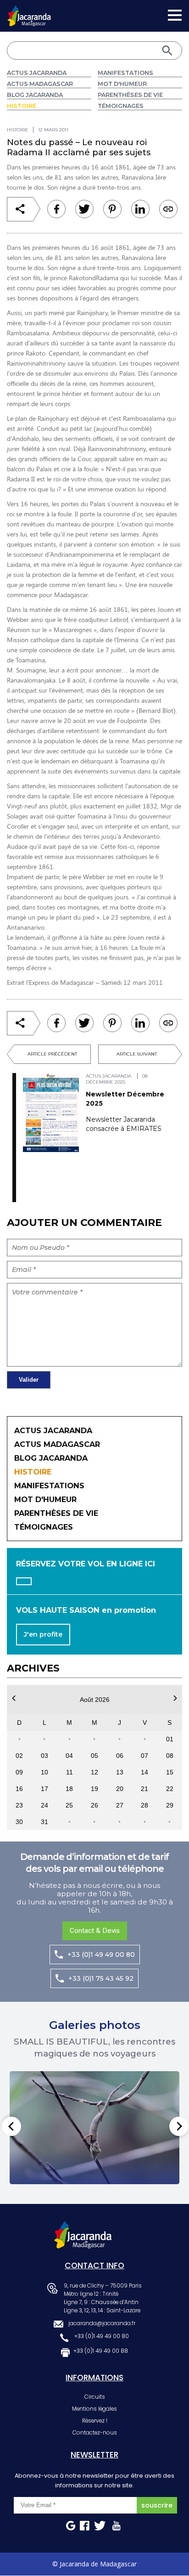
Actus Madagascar (40, 84)
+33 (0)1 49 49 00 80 (101, 1955)
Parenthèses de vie (130, 95)
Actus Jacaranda (37, 73)
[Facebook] (56, 209)
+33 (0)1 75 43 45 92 (101, 1978)
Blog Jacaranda (35, 95)
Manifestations (125, 73)
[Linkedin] (112, 209)
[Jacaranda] (29, 11)
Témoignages (121, 106)
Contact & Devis (95, 1931)
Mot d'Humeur (122, 84)
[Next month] (175, 1698)
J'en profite (43, 1634)
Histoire (22, 106)
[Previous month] (14, 1698)
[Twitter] (84, 209)
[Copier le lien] (168, 209)
